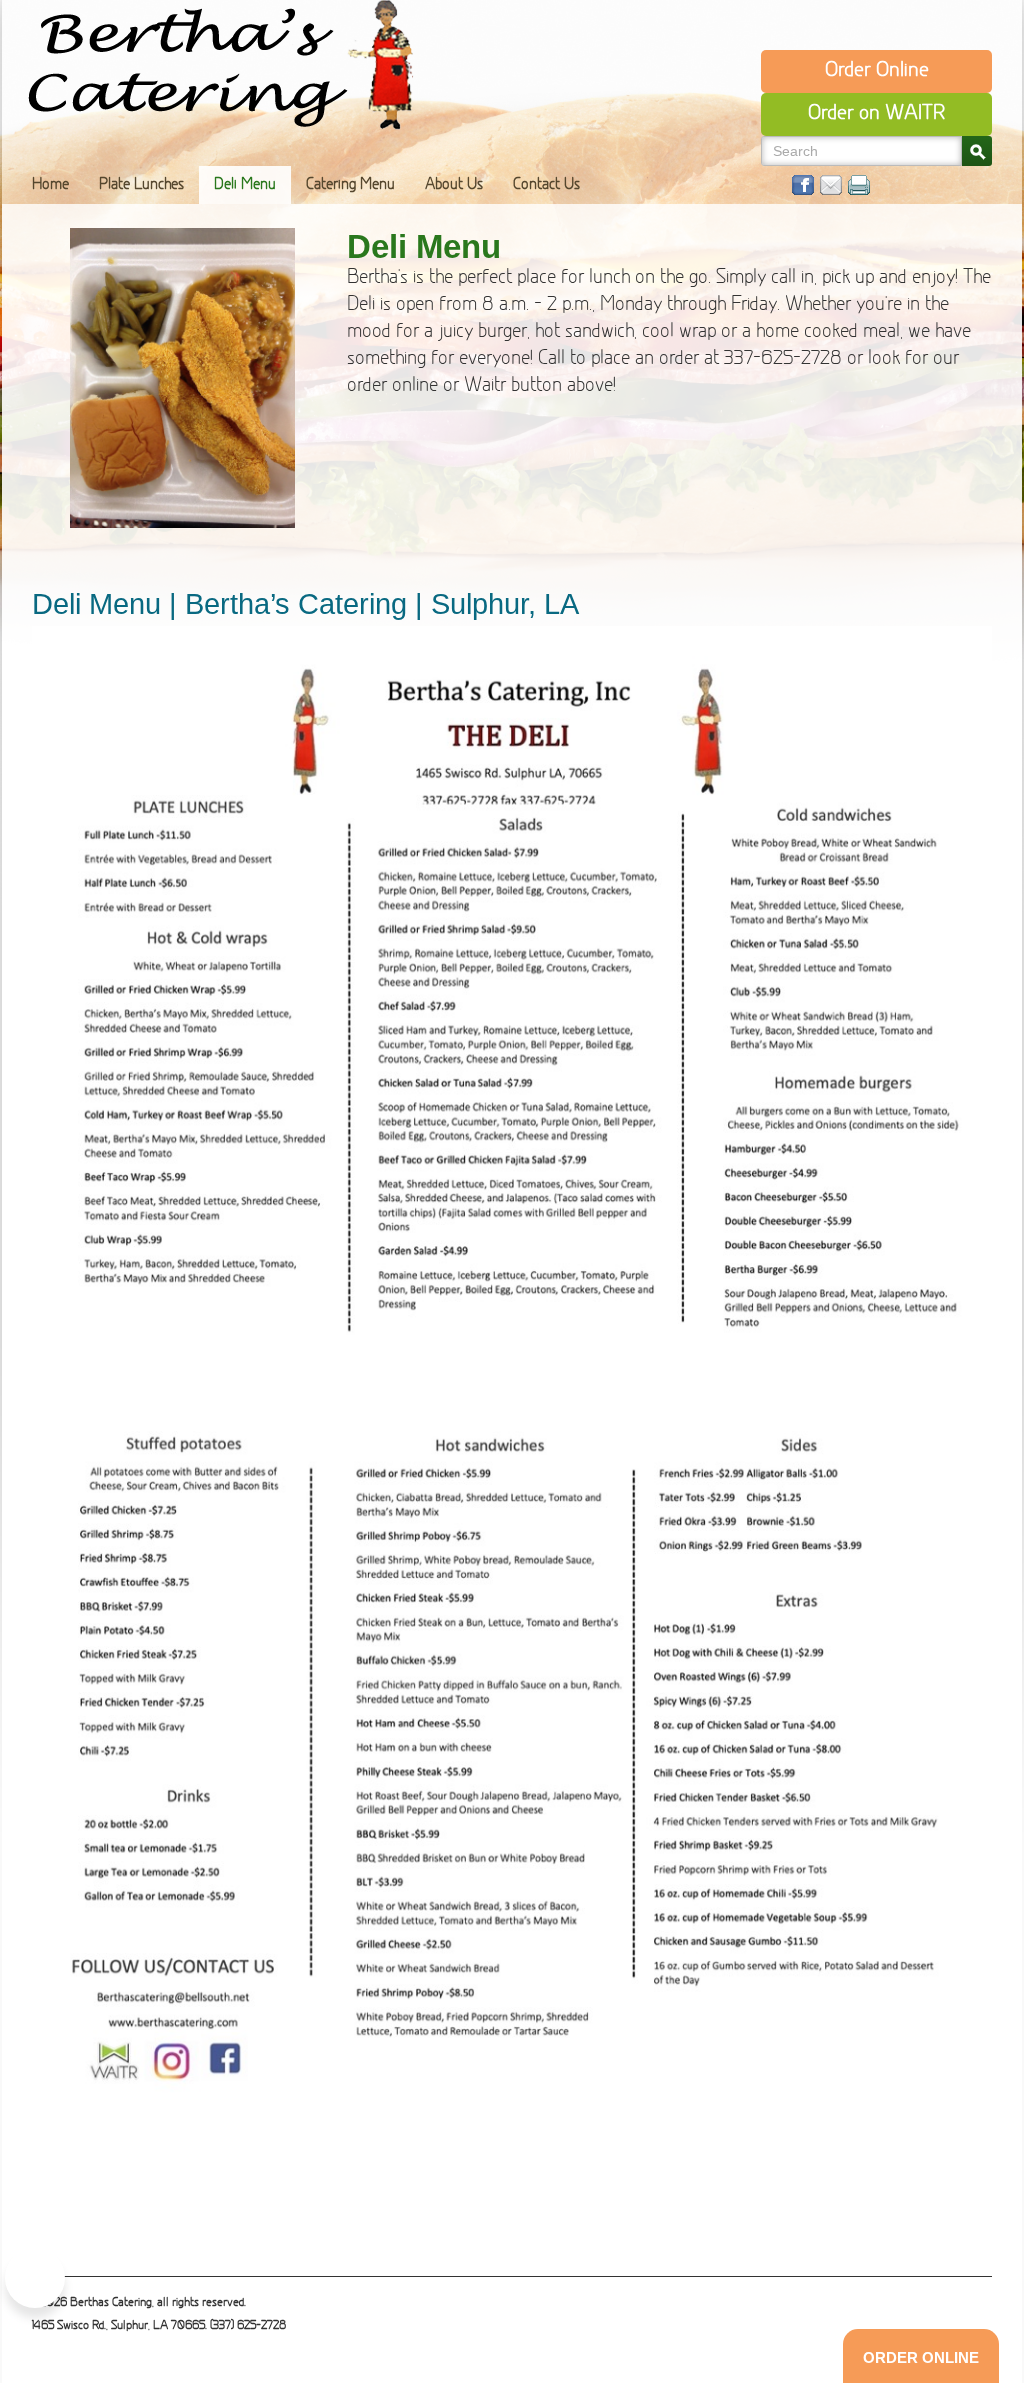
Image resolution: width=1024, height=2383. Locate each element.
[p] (859, 185)
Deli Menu (245, 185)
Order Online (877, 71)
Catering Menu (350, 185)
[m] (831, 185)
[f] (803, 185)
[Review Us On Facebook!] (35, 2278)
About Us (454, 185)
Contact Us (546, 185)
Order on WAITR (876, 114)
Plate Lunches (141, 185)
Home (50, 185)
